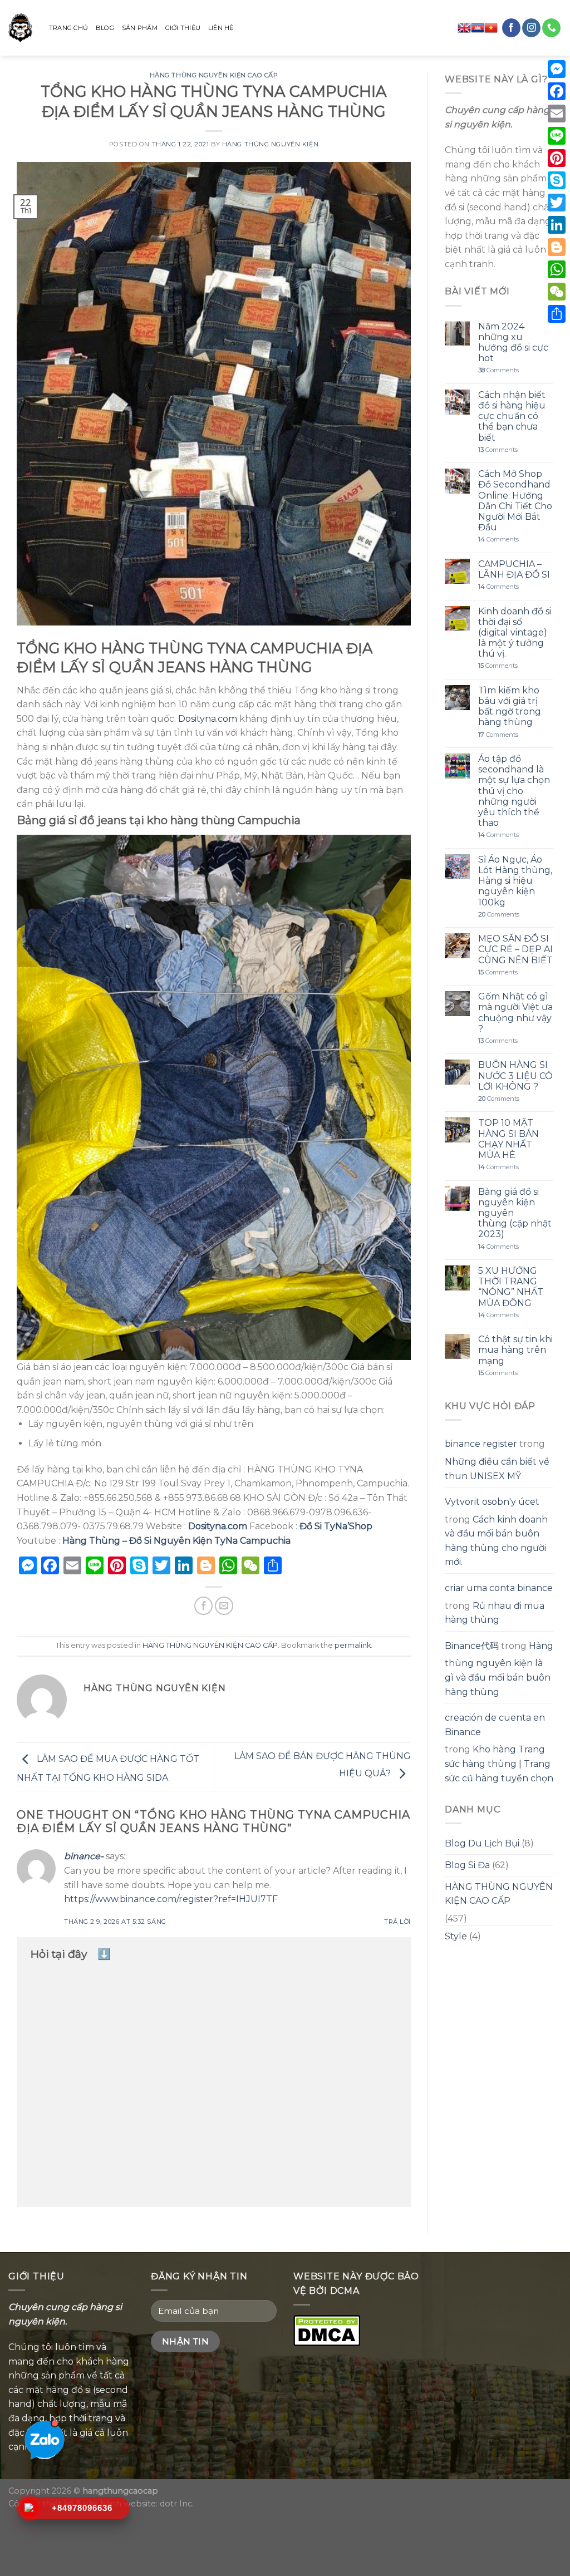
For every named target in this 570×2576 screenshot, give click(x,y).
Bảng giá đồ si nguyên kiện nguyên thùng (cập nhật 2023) (515, 1213)
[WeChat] (557, 292)
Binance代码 (472, 1646)
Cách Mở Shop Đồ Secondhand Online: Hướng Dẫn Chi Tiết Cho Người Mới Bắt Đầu (515, 501)
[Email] (557, 114)
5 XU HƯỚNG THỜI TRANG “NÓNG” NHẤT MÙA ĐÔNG (511, 1287)
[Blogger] (557, 247)
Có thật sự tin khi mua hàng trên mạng (515, 1350)
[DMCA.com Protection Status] (327, 2329)
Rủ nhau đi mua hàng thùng (495, 1613)
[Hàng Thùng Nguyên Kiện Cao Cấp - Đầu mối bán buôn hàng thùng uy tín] (20, 28)
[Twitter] (557, 203)
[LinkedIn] (557, 225)
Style (456, 1936)
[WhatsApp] (557, 269)
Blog (105, 28)
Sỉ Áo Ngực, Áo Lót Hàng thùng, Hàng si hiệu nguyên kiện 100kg (515, 881)
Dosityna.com (208, 719)
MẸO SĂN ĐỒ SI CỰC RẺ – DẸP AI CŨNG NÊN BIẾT (515, 949)
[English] (464, 28)
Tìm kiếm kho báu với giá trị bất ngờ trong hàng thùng (510, 706)
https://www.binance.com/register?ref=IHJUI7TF (171, 1899)
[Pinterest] (557, 158)
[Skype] (557, 180)
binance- (84, 1856)
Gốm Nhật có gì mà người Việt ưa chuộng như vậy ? (515, 1013)
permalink (353, 1645)
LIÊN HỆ (221, 28)
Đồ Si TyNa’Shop (336, 1526)
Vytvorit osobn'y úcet (492, 1502)
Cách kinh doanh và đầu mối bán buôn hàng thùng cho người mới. (496, 1541)
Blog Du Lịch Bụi (482, 1843)
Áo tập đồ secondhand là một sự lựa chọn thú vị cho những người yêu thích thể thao (514, 791)
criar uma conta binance (499, 1588)
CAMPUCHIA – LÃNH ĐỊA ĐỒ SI (514, 569)
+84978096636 (82, 2508)
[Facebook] (557, 91)
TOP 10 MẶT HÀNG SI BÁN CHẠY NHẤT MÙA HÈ (508, 1139)
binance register (481, 1444)
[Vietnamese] (491, 28)
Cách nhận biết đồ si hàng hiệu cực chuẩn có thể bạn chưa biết (512, 416)
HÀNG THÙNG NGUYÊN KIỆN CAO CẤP (214, 75)
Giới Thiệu (183, 28)
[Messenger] (557, 69)
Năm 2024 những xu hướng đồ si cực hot (513, 343)
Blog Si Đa (467, 1865)
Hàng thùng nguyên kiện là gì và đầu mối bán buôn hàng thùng (499, 1669)
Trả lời (397, 1922)
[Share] (557, 314)
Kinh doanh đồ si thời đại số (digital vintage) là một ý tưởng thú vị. (515, 633)
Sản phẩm (140, 28)
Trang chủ (68, 28)
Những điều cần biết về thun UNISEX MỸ (497, 1469)
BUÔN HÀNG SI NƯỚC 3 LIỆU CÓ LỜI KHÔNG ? (515, 1075)
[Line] (557, 136)
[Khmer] (478, 28)
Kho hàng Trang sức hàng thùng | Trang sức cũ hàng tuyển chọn (499, 1764)
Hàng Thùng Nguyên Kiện (270, 144)
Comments (498, 370)
